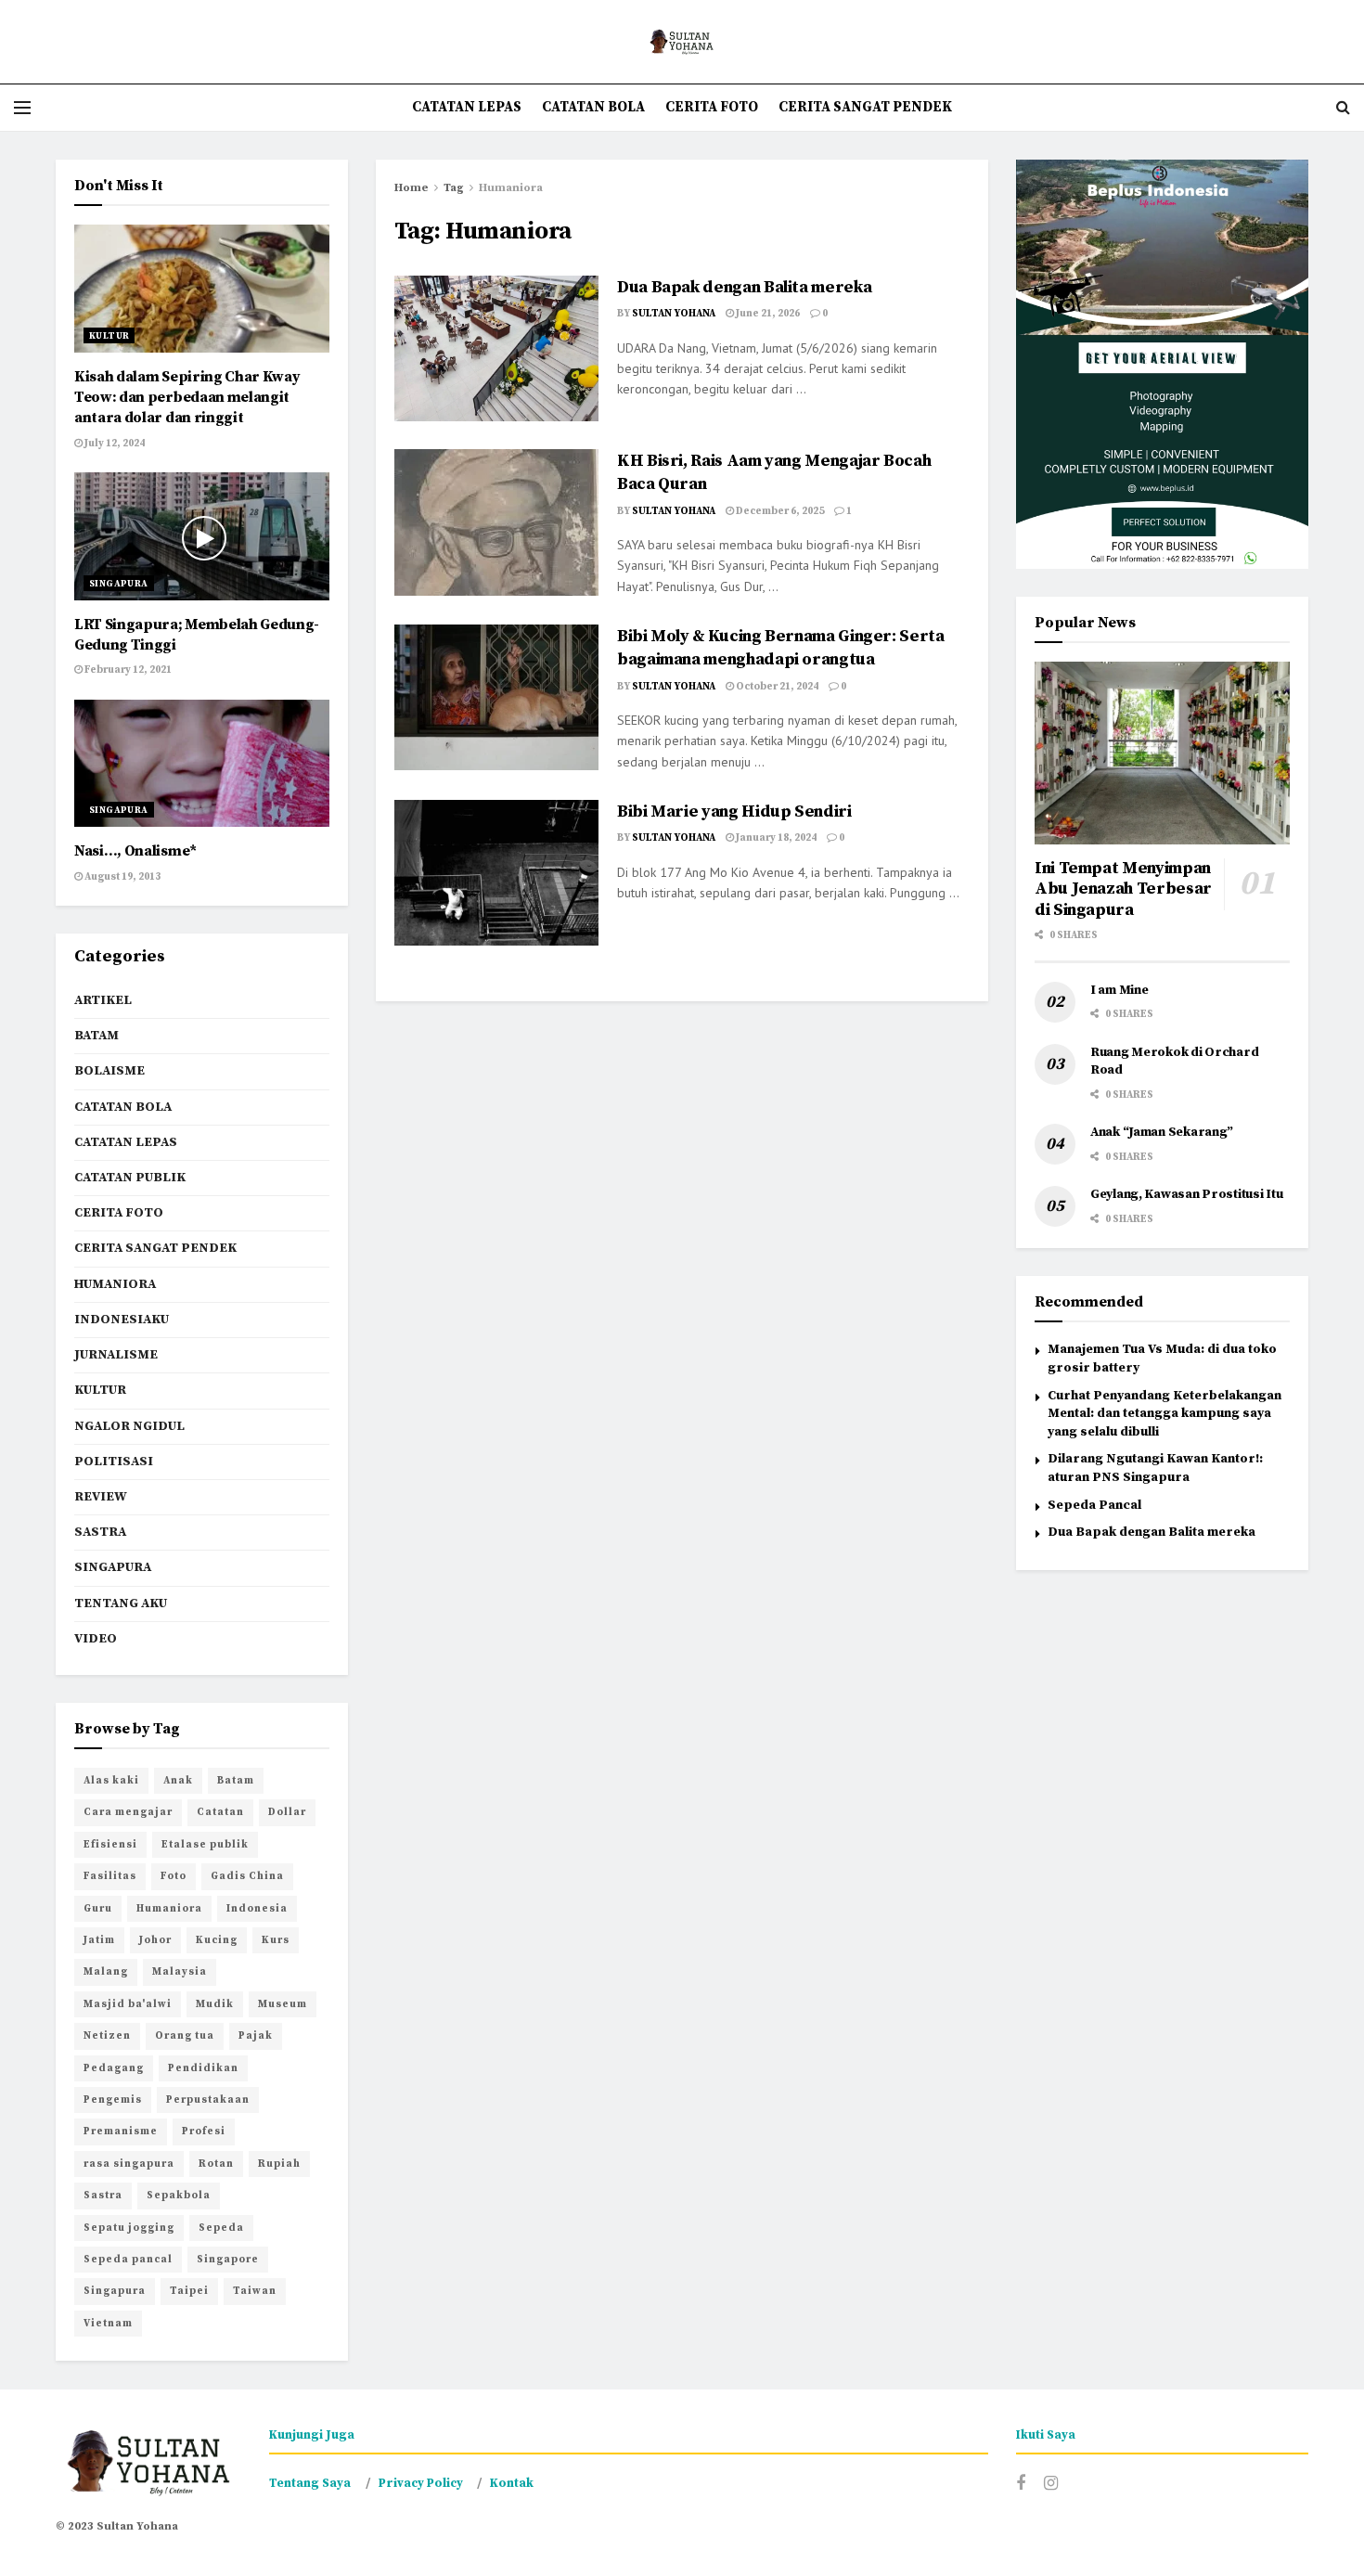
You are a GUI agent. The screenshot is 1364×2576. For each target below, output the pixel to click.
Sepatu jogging (129, 2228)
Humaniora (511, 188)
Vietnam (108, 2324)
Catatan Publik (130, 1178)
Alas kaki (111, 1781)
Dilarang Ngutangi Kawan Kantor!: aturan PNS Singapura (1155, 1468)
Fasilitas (110, 1876)
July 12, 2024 (114, 444)
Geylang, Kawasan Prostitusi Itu (1186, 1194)
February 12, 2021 (127, 670)
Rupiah (279, 2164)
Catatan (220, 1812)
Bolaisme (109, 1071)
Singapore (228, 2260)
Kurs (276, 1940)
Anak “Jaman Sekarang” (1162, 1132)
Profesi (204, 2132)
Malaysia (180, 1972)
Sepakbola (179, 2196)
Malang (106, 1972)
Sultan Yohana (674, 314)
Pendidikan (203, 2068)
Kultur (109, 336)
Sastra (100, 1532)
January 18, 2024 (775, 838)
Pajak (256, 2036)
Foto (174, 1876)
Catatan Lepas (467, 107)
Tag (454, 188)
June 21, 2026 (767, 314)
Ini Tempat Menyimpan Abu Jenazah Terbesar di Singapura (1123, 889)
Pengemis (113, 2100)
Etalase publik (205, 1845)
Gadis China (247, 1876)
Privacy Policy (421, 2483)
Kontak (512, 2483)
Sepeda (221, 2228)
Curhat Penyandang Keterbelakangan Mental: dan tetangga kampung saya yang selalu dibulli (1165, 1414)
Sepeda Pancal (1094, 1505)
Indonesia (257, 1909)
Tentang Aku (121, 1604)
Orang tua (185, 2036)
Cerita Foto (712, 107)
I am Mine (1119, 990)
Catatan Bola (593, 107)
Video (96, 1639)
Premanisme (121, 2132)
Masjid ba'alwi (128, 2004)
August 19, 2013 (122, 877)
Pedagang (114, 2068)
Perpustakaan (208, 2100)
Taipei (189, 2291)
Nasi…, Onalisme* (135, 851)
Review (101, 1497)
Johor (155, 1940)
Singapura (119, 584)
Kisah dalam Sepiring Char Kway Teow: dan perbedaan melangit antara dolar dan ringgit (187, 398)
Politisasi (114, 1462)
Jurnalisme (116, 1355)
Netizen (107, 2036)
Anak (178, 1781)
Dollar (287, 1812)
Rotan (216, 2164)
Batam (97, 1036)
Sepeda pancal (128, 2260)
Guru (98, 1909)
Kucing (217, 1940)
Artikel (103, 1000)
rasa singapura (129, 2164)
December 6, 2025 (779, 511)
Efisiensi (110, 1845)
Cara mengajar (128, 1812)
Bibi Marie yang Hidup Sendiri (734, 811)
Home (412, 188)
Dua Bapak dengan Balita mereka (744, 287)
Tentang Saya (310, 2483)
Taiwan (255, 2291)
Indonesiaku (122, 1320)
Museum (283, 2004)
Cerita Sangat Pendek (865, 107)
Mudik (215, 2004)
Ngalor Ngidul (129, 1426)
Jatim (99, 1940)
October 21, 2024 (776, 687)
